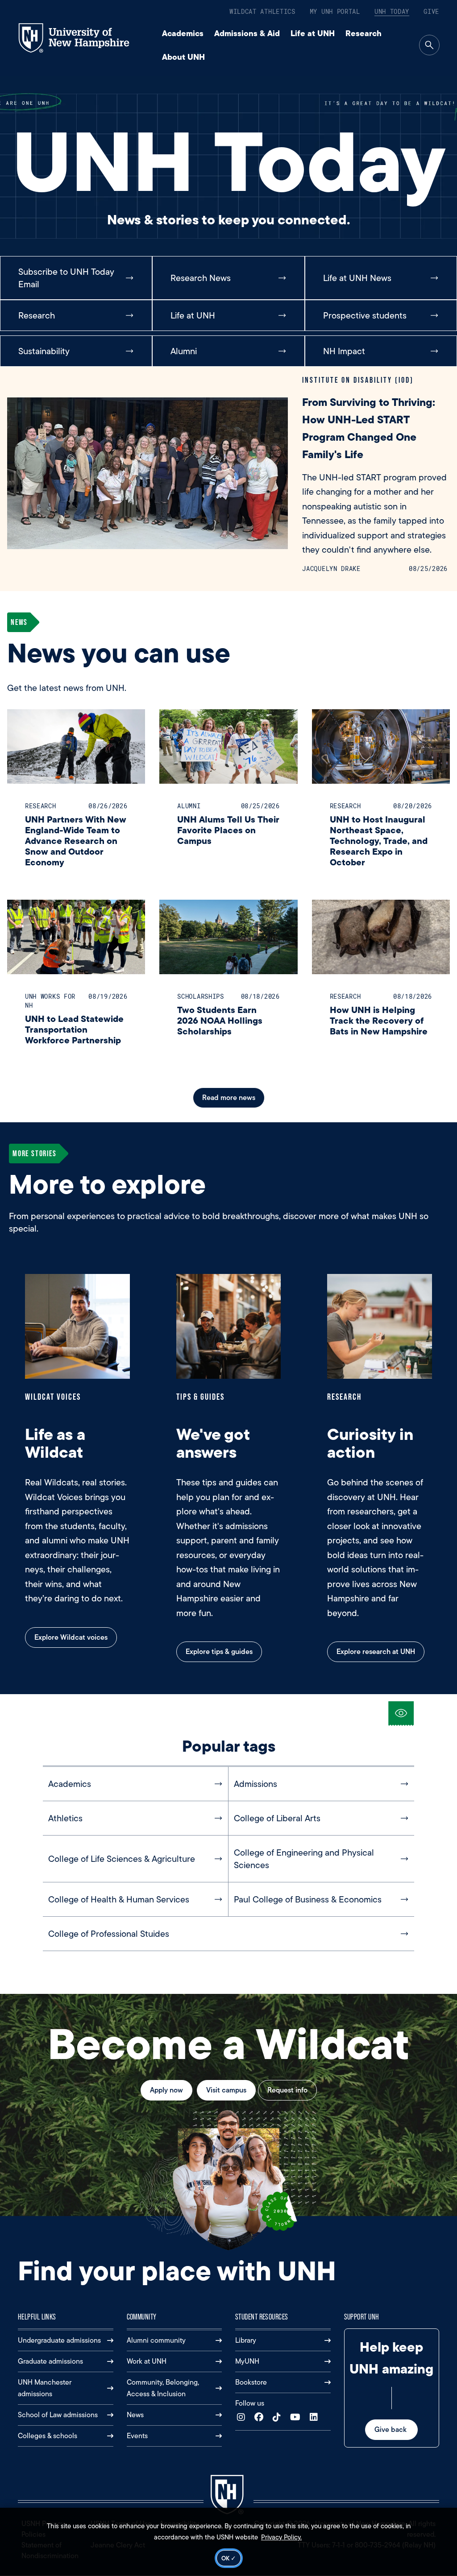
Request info (287, 2090)
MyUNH (247, 2361)
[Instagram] (243, 2417)
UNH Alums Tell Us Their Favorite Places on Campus (228, 830)
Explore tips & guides (219, 1652)
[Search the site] (429, 45)
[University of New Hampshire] (82, 38)
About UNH (183, 57)
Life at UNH (313, 33)
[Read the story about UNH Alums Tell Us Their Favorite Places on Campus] (228, 746)
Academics (183, 33)
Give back (391, 2429)
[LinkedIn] (316, 2417)
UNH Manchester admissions (45, 2388)
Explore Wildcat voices (71, 1637)
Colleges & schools (48, 2436)
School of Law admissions (58, 2415)
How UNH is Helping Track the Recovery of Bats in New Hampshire (379, 1020)
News (135, 2415)
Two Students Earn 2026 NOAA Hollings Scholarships (220, 1020)
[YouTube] (297, 2417)
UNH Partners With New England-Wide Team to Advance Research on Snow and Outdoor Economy (76, 841)
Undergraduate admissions (59, 2340)
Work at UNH (147, 2361)
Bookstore (251, 2382)
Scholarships (200, 996)
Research (364, 33)
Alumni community (156, 2340)
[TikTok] (279, 2417)
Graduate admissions (50, 2361)
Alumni (189, 806)
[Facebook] (261, 2417)
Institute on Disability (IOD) (358, 380)
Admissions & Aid (247, 33)
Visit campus (226, 2090)
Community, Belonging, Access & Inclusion (163, 2388)
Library (246, 2340)
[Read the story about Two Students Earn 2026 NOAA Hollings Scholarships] (228, 937)
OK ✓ (229, 2558)
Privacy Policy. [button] (281, 2537)
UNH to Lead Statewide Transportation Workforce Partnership (74, 1029)
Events (137, 2436)
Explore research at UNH (376, 1652)
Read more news (229, 1098)
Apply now (166, 2090)
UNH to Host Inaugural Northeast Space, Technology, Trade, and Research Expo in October (379, 841)
